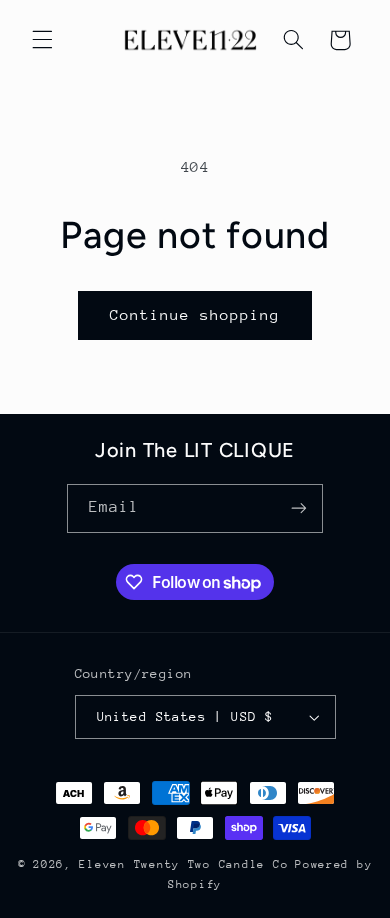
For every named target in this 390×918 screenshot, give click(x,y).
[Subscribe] (299, 508)
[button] (42, 40)
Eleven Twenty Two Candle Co (183, 864)
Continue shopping (195, 314)
